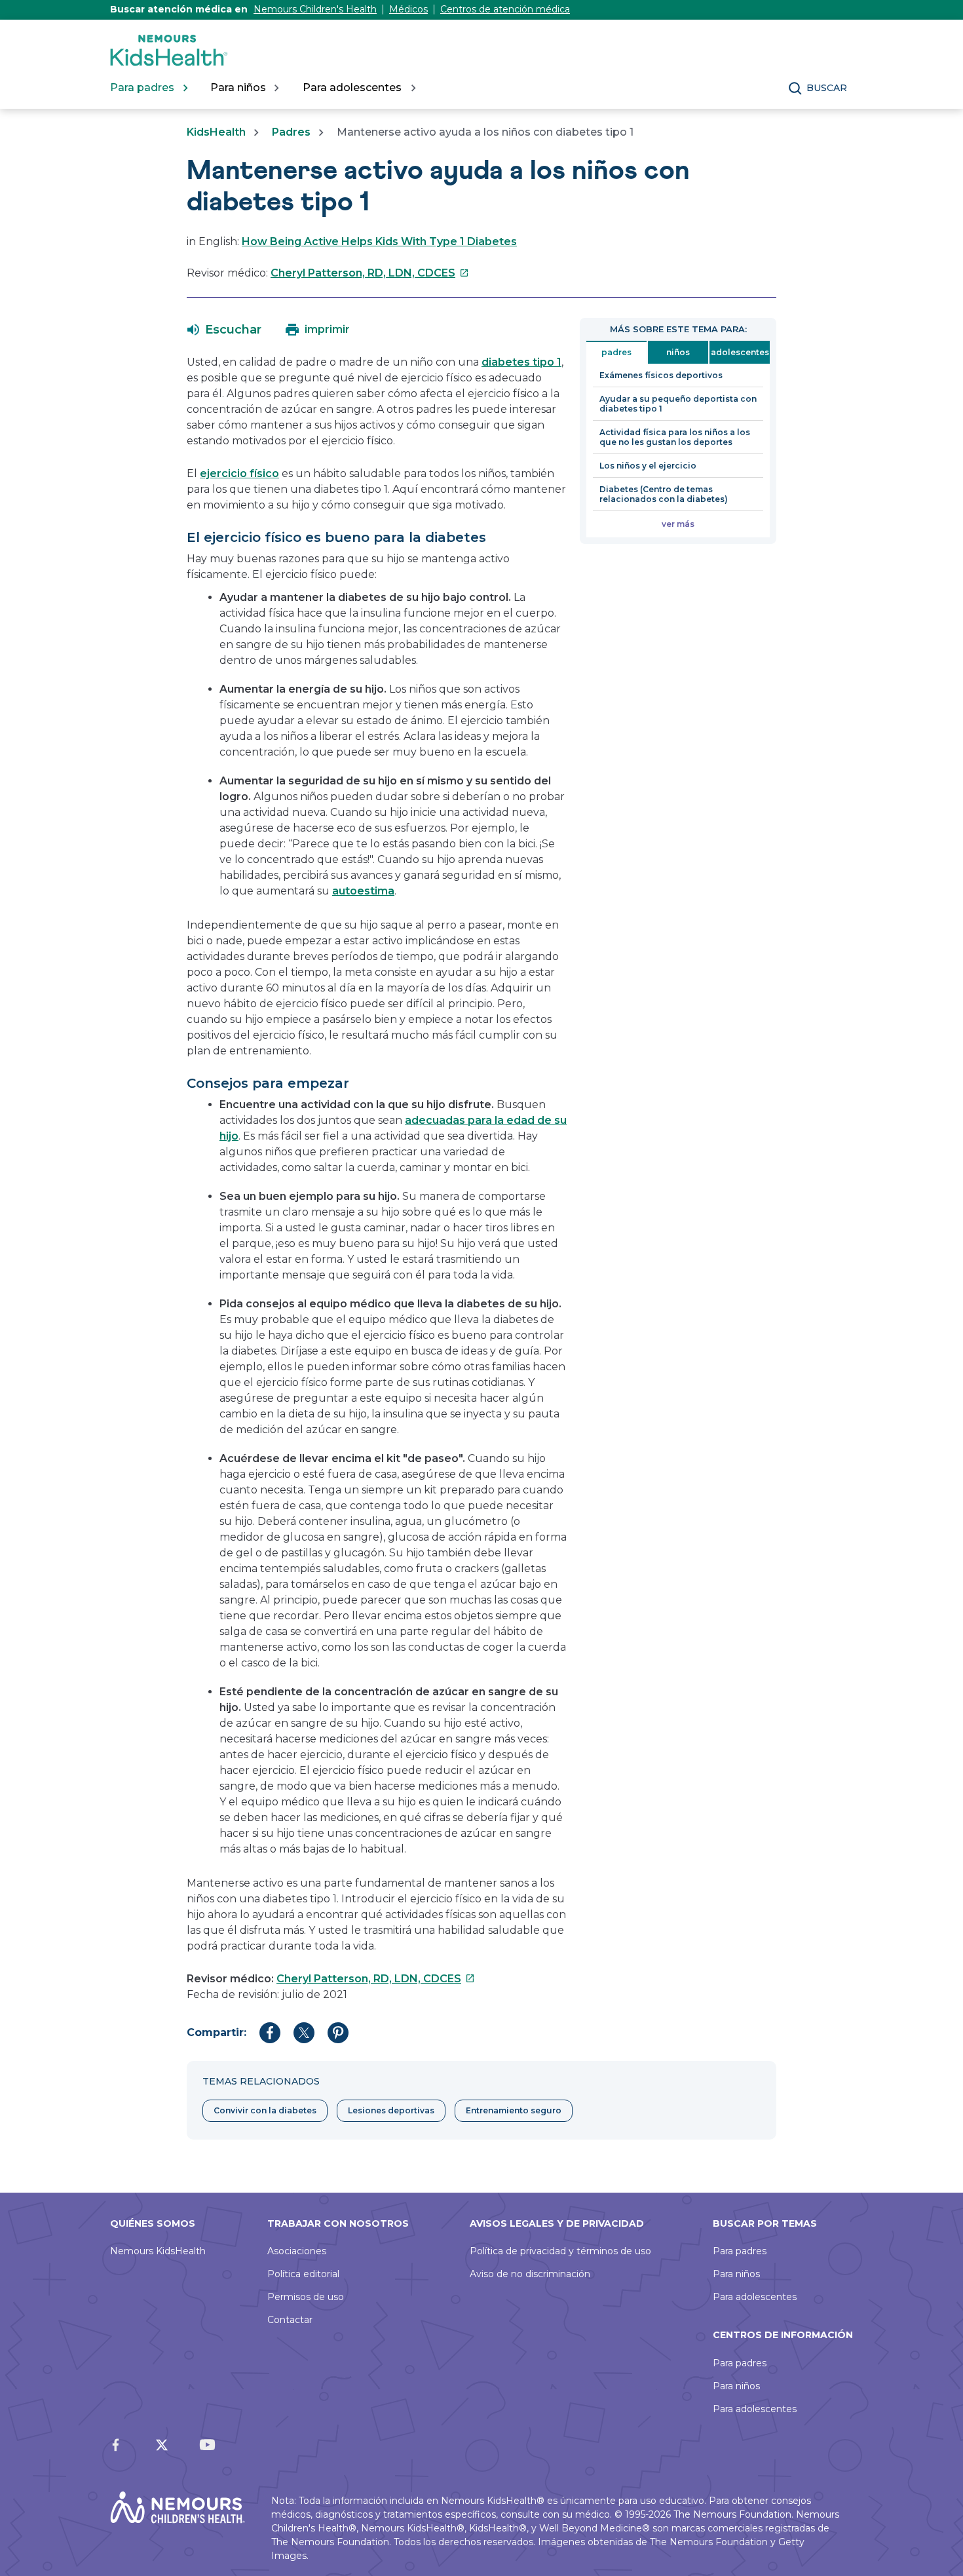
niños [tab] (678, 352)
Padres (291, 132)
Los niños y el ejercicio (648, 466)
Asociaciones (297, 2251)
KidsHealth (216, 132)
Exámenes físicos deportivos (661, 375)
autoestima (363, 891)
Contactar (290, 2320)
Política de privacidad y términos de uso (560, 2251)
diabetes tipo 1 (521, 362)
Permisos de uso (306, 2297)
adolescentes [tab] (740, 352)
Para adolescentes (755, 2297)
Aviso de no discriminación (530, 2274)
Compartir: (217, 2032)
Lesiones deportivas (391, 2110)
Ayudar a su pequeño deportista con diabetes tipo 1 (678, 404)
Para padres (740, 2251)
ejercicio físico (239, 473)
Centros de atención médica (505, 9)
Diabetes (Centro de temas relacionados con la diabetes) (664, 494)
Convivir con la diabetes (265, 2110)
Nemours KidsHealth (158, 2251)
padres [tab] (616, 352)
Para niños (736, 2274)
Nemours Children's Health (315, 9)
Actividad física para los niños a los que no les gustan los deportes (675, 437)
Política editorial (303, 2274)
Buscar (827, 88)
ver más (678, 524)
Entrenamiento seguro (514, 2110)
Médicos (408, 9)
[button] (224, 330)
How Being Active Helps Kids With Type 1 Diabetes (379, 241)
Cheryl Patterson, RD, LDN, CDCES (370, 273)
